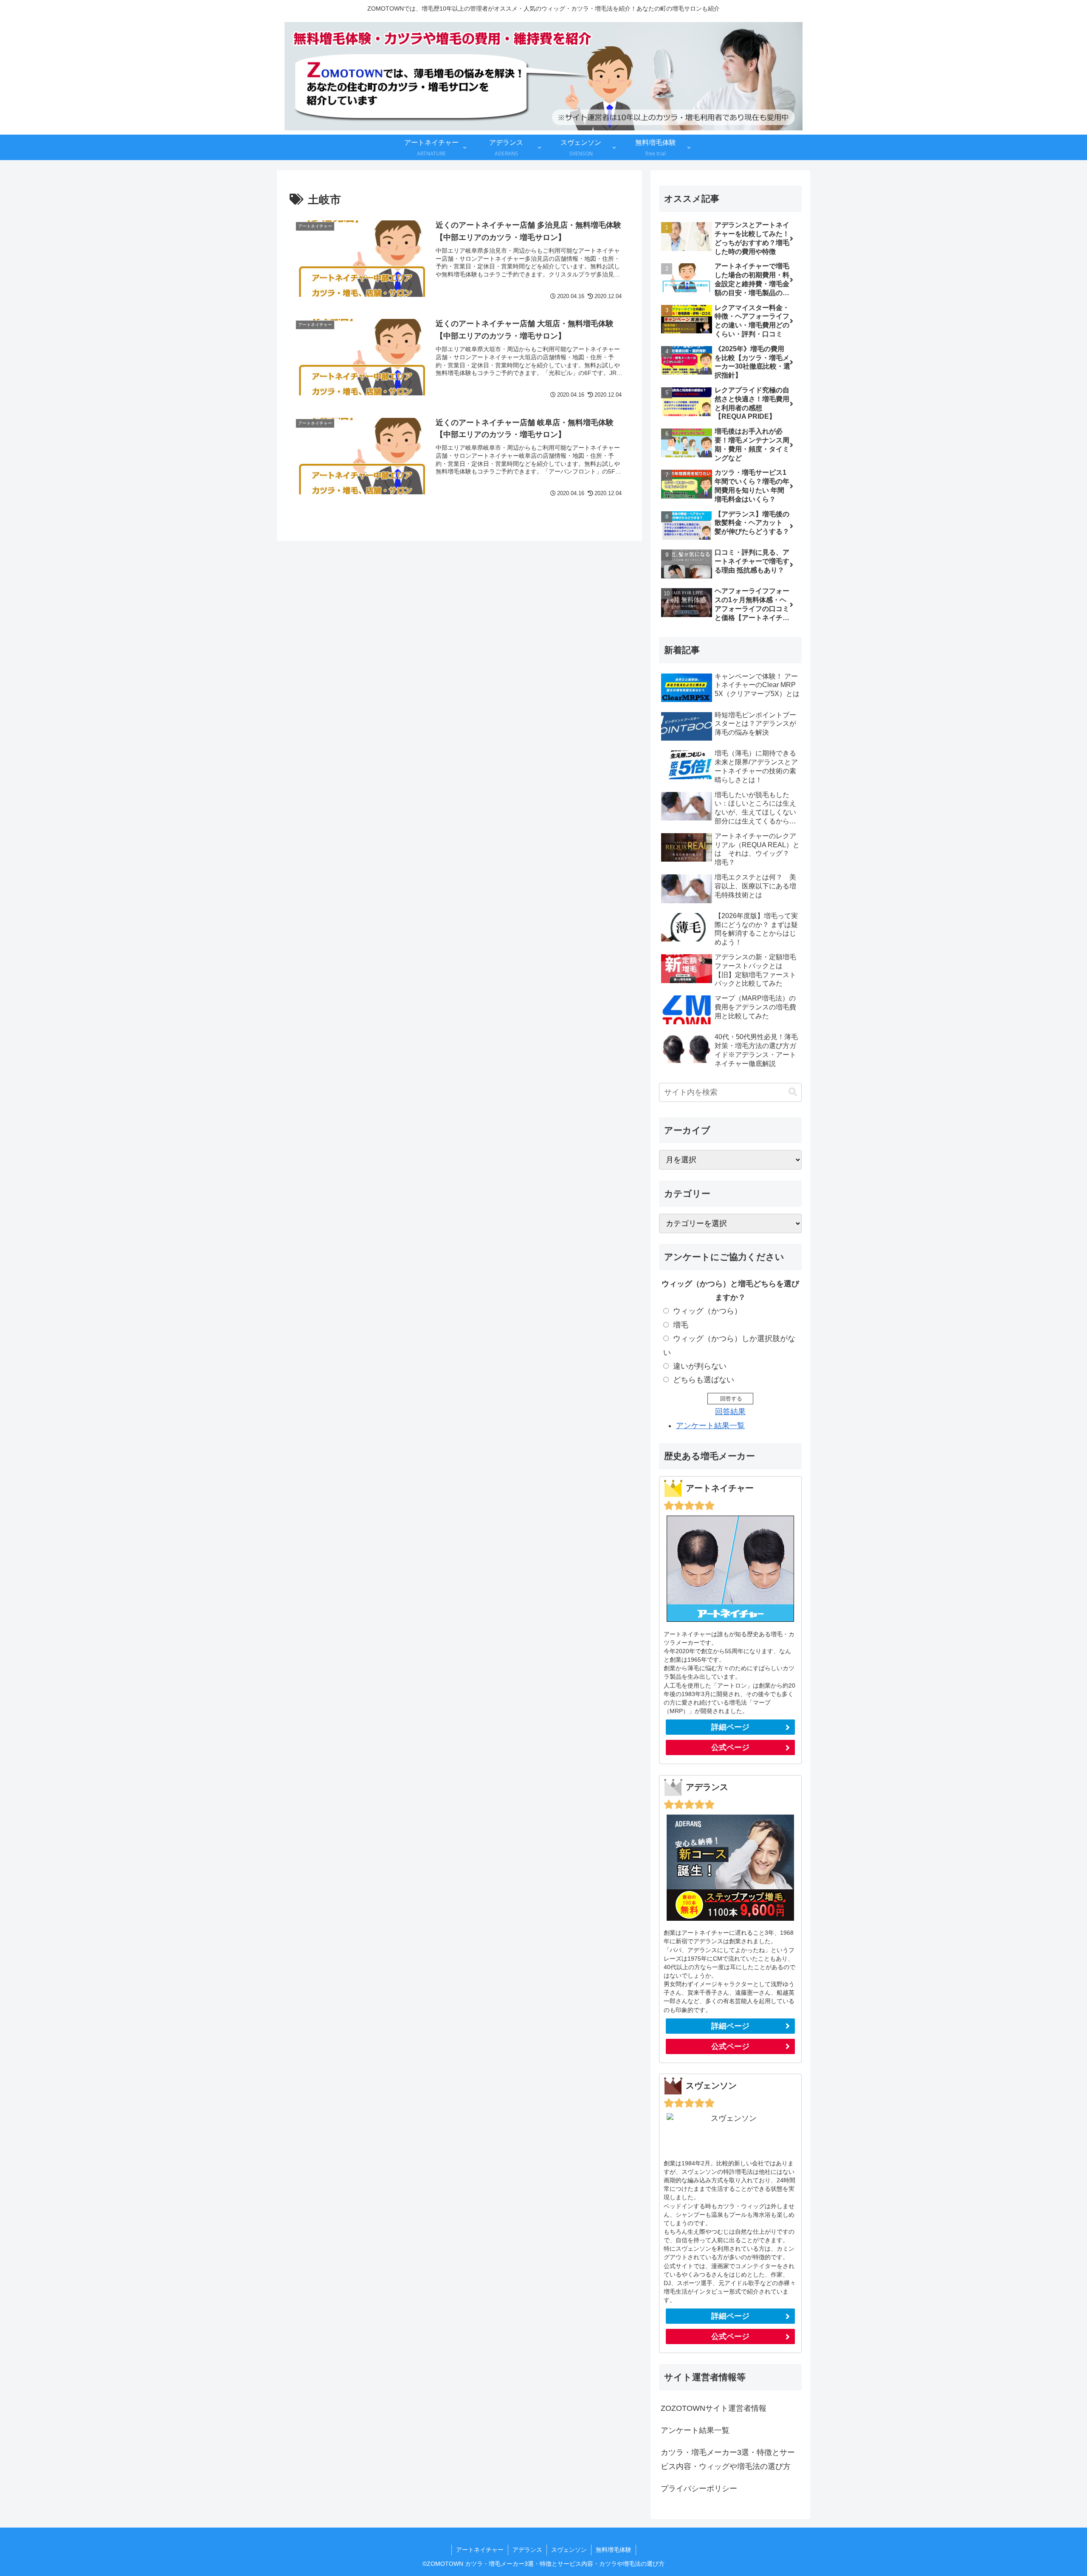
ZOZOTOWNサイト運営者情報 (714, 2408)
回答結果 (730, 1412)
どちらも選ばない (704, 1380)
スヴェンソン (569, 2550)
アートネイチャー (480, 2550)
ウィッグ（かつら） (707, 1311)
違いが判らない (700, 1366)
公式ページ (730, 1747)
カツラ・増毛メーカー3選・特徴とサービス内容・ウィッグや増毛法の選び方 (728, 2459)
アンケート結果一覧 (710, 1426)
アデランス (527, 2550)
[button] (793, 1092)
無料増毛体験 (614, 2550)
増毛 (681, 1325)
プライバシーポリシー (699, 2489)
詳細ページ (730, 1727)
